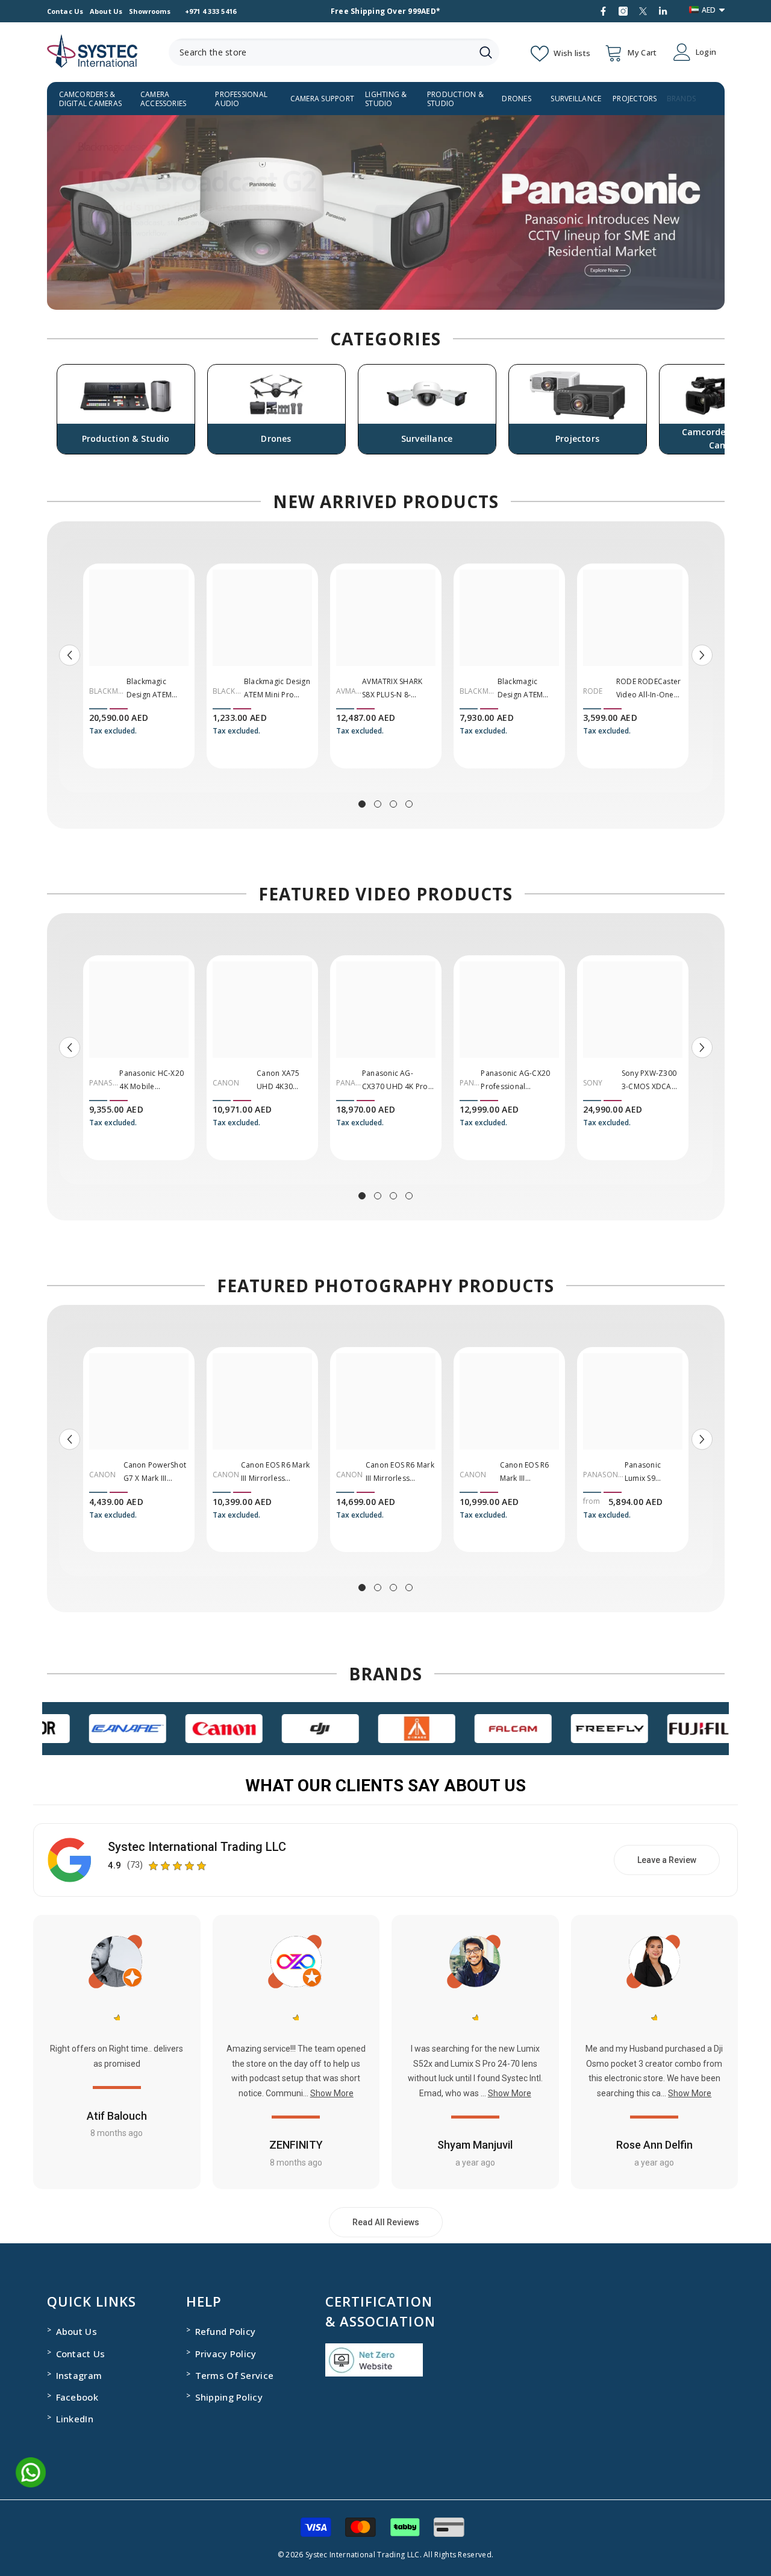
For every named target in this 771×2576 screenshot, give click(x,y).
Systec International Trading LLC (197, 1847)
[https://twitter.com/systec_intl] (643, 11)
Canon (226, 1083)
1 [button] (362, 804)
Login (706, 52)
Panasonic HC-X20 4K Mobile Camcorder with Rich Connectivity (151, 1081)
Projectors (635, 99)
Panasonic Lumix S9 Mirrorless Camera (643, 1472)
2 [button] (378, 804)
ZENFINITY (296, 2145)
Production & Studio (455, 99)
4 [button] (409, 804)
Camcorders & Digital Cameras (91, 99)
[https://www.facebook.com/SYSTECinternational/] (603, 11)
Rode (593, 691)
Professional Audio (241, 99)
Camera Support (322, 99)
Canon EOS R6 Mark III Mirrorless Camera (525, 1472)
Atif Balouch (117, 2116)
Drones (516, 99)
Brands (681, 99)
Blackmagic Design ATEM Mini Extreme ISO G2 (527, 689)
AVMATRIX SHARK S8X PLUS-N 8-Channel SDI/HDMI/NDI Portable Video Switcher (392, 689)
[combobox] (320, 52)
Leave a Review (667, 1860)
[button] (58, 212)
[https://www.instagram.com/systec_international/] (623, 11)
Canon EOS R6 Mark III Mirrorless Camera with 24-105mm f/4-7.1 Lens (276, 1472)
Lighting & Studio (386, 99)
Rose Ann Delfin (654, 2145)
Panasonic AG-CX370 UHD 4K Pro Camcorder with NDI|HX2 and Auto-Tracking (397, 1081)
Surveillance (576, 99)
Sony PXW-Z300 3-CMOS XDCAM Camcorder (650, 1081)
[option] (386, 212)
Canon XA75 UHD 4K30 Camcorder (278, 1081)
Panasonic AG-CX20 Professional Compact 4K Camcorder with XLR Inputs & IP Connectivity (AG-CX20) (517, 1081)
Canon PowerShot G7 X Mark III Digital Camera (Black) (155, 1472)
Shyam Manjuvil (475, 2145)
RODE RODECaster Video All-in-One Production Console (649, 689)
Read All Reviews (386, 2222)
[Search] (334, 52)
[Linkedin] (663, 11)
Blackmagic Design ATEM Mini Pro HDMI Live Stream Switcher (277, 689)
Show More (332, 2093)
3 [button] (393, 804)
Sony (593, 1083)
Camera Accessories (164, 99)
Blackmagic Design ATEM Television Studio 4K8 (157, 689)
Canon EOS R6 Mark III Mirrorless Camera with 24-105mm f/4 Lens (400, 1472)
